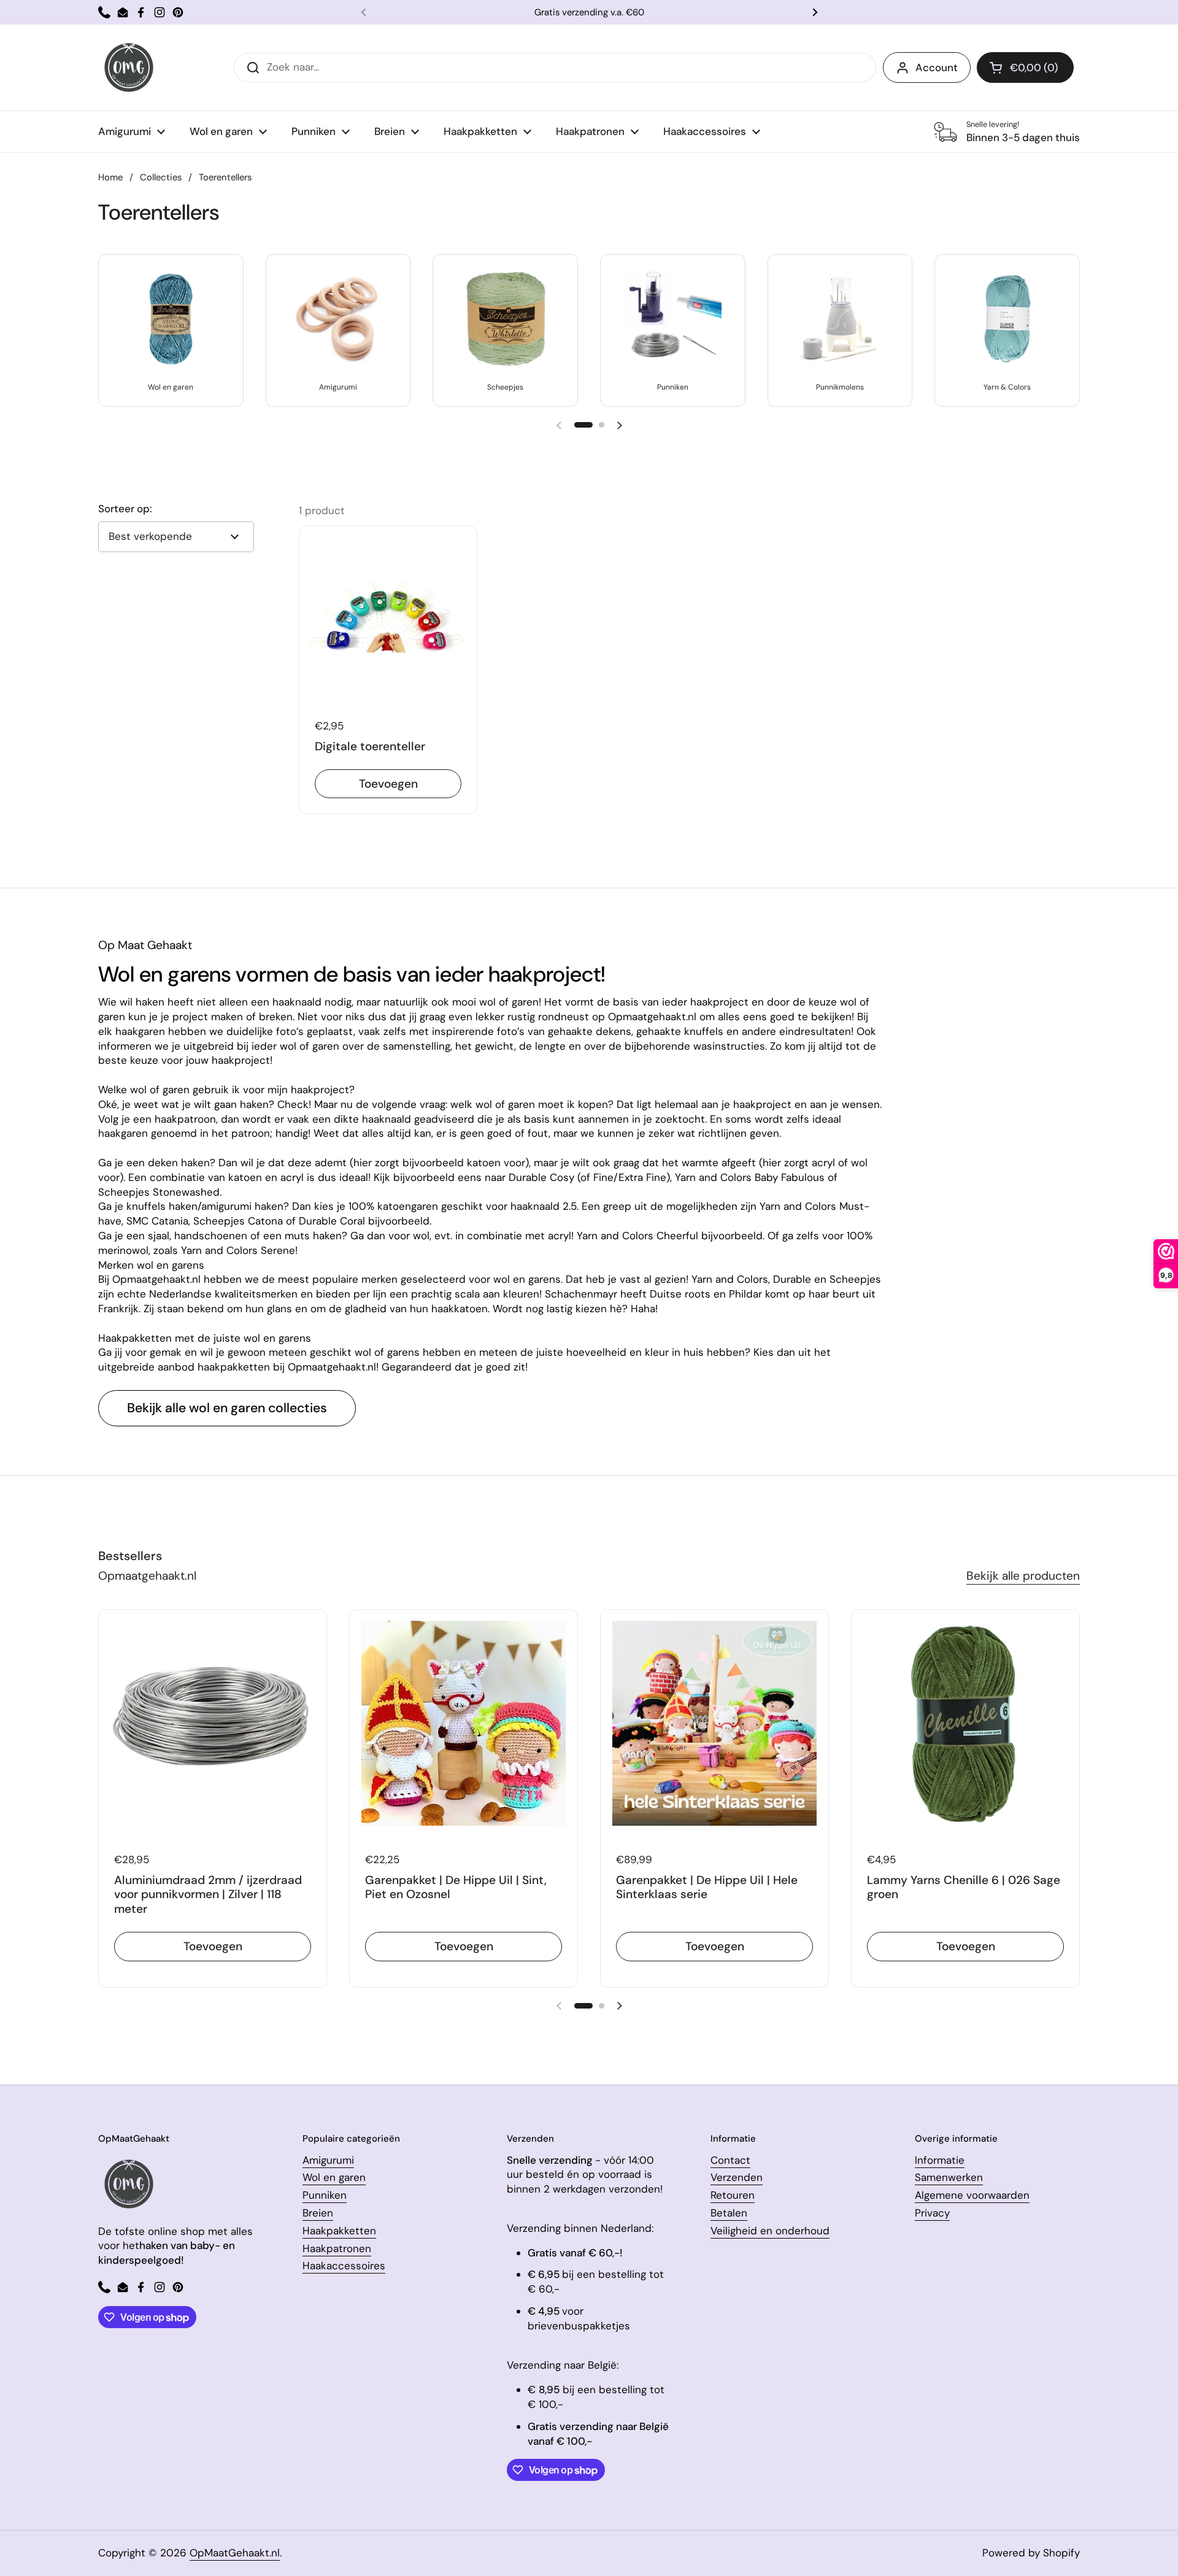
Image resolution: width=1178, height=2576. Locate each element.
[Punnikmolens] (840, 319)
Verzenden (737, 2177)
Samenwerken (949, 2177)
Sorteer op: (125, 509)
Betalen (729, 2213)
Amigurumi (328, 2160)
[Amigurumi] (338, 319)
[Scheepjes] (506, 319)
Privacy (932, 2213)
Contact (730, 2160)
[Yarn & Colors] (1007, 319)
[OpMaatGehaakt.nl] (129, 67)
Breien (318, 2213)
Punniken (325, 2195)
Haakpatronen (337, 2248)
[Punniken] (672, 319)
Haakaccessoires (344, 2266)
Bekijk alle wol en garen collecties (227, 1408)
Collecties (161, 177)
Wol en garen (334, 2177)
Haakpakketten (339, 2231)
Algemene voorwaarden (972, 2195)
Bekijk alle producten (1023, 1576)
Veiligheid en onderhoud (770, 2231)
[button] (1025, 67)
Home (110, 177)
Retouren (733, 2195)
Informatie (940, 2160)
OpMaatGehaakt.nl (235, 2553)
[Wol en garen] (171, 319)
